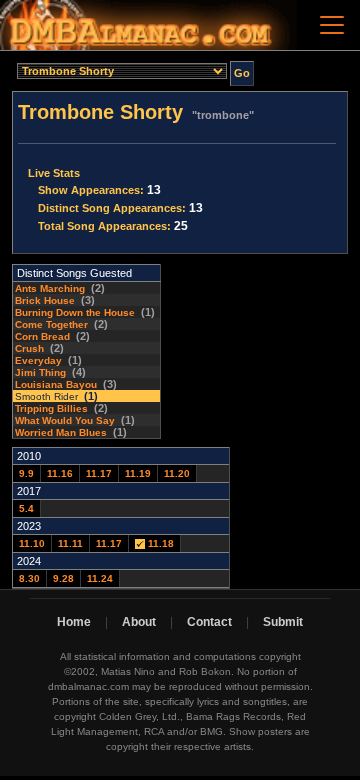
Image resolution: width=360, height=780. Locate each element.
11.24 (100, 578)
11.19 (138, 473)
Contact (209, 622)
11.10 (32, 543)
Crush (29, 348)
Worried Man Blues (61, 432)
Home (74, 622)
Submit (283, 622)
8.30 (29, 578)
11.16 (60, 473)
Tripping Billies (51, 408)
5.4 (26, 508)
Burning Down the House (75, 312)
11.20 (177, 473)
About (139, 622)
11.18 (159, 543)
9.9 (26, 473)
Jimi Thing (40, 372)
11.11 (70, 543)
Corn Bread (42, 336)
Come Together (51, 324)
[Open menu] (332, 25)
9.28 (63, 578)
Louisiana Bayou (56, 384)
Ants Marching (50, 288)
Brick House (45, 300)
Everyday (38, 360)
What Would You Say (65, 420)
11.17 (99, 473)
